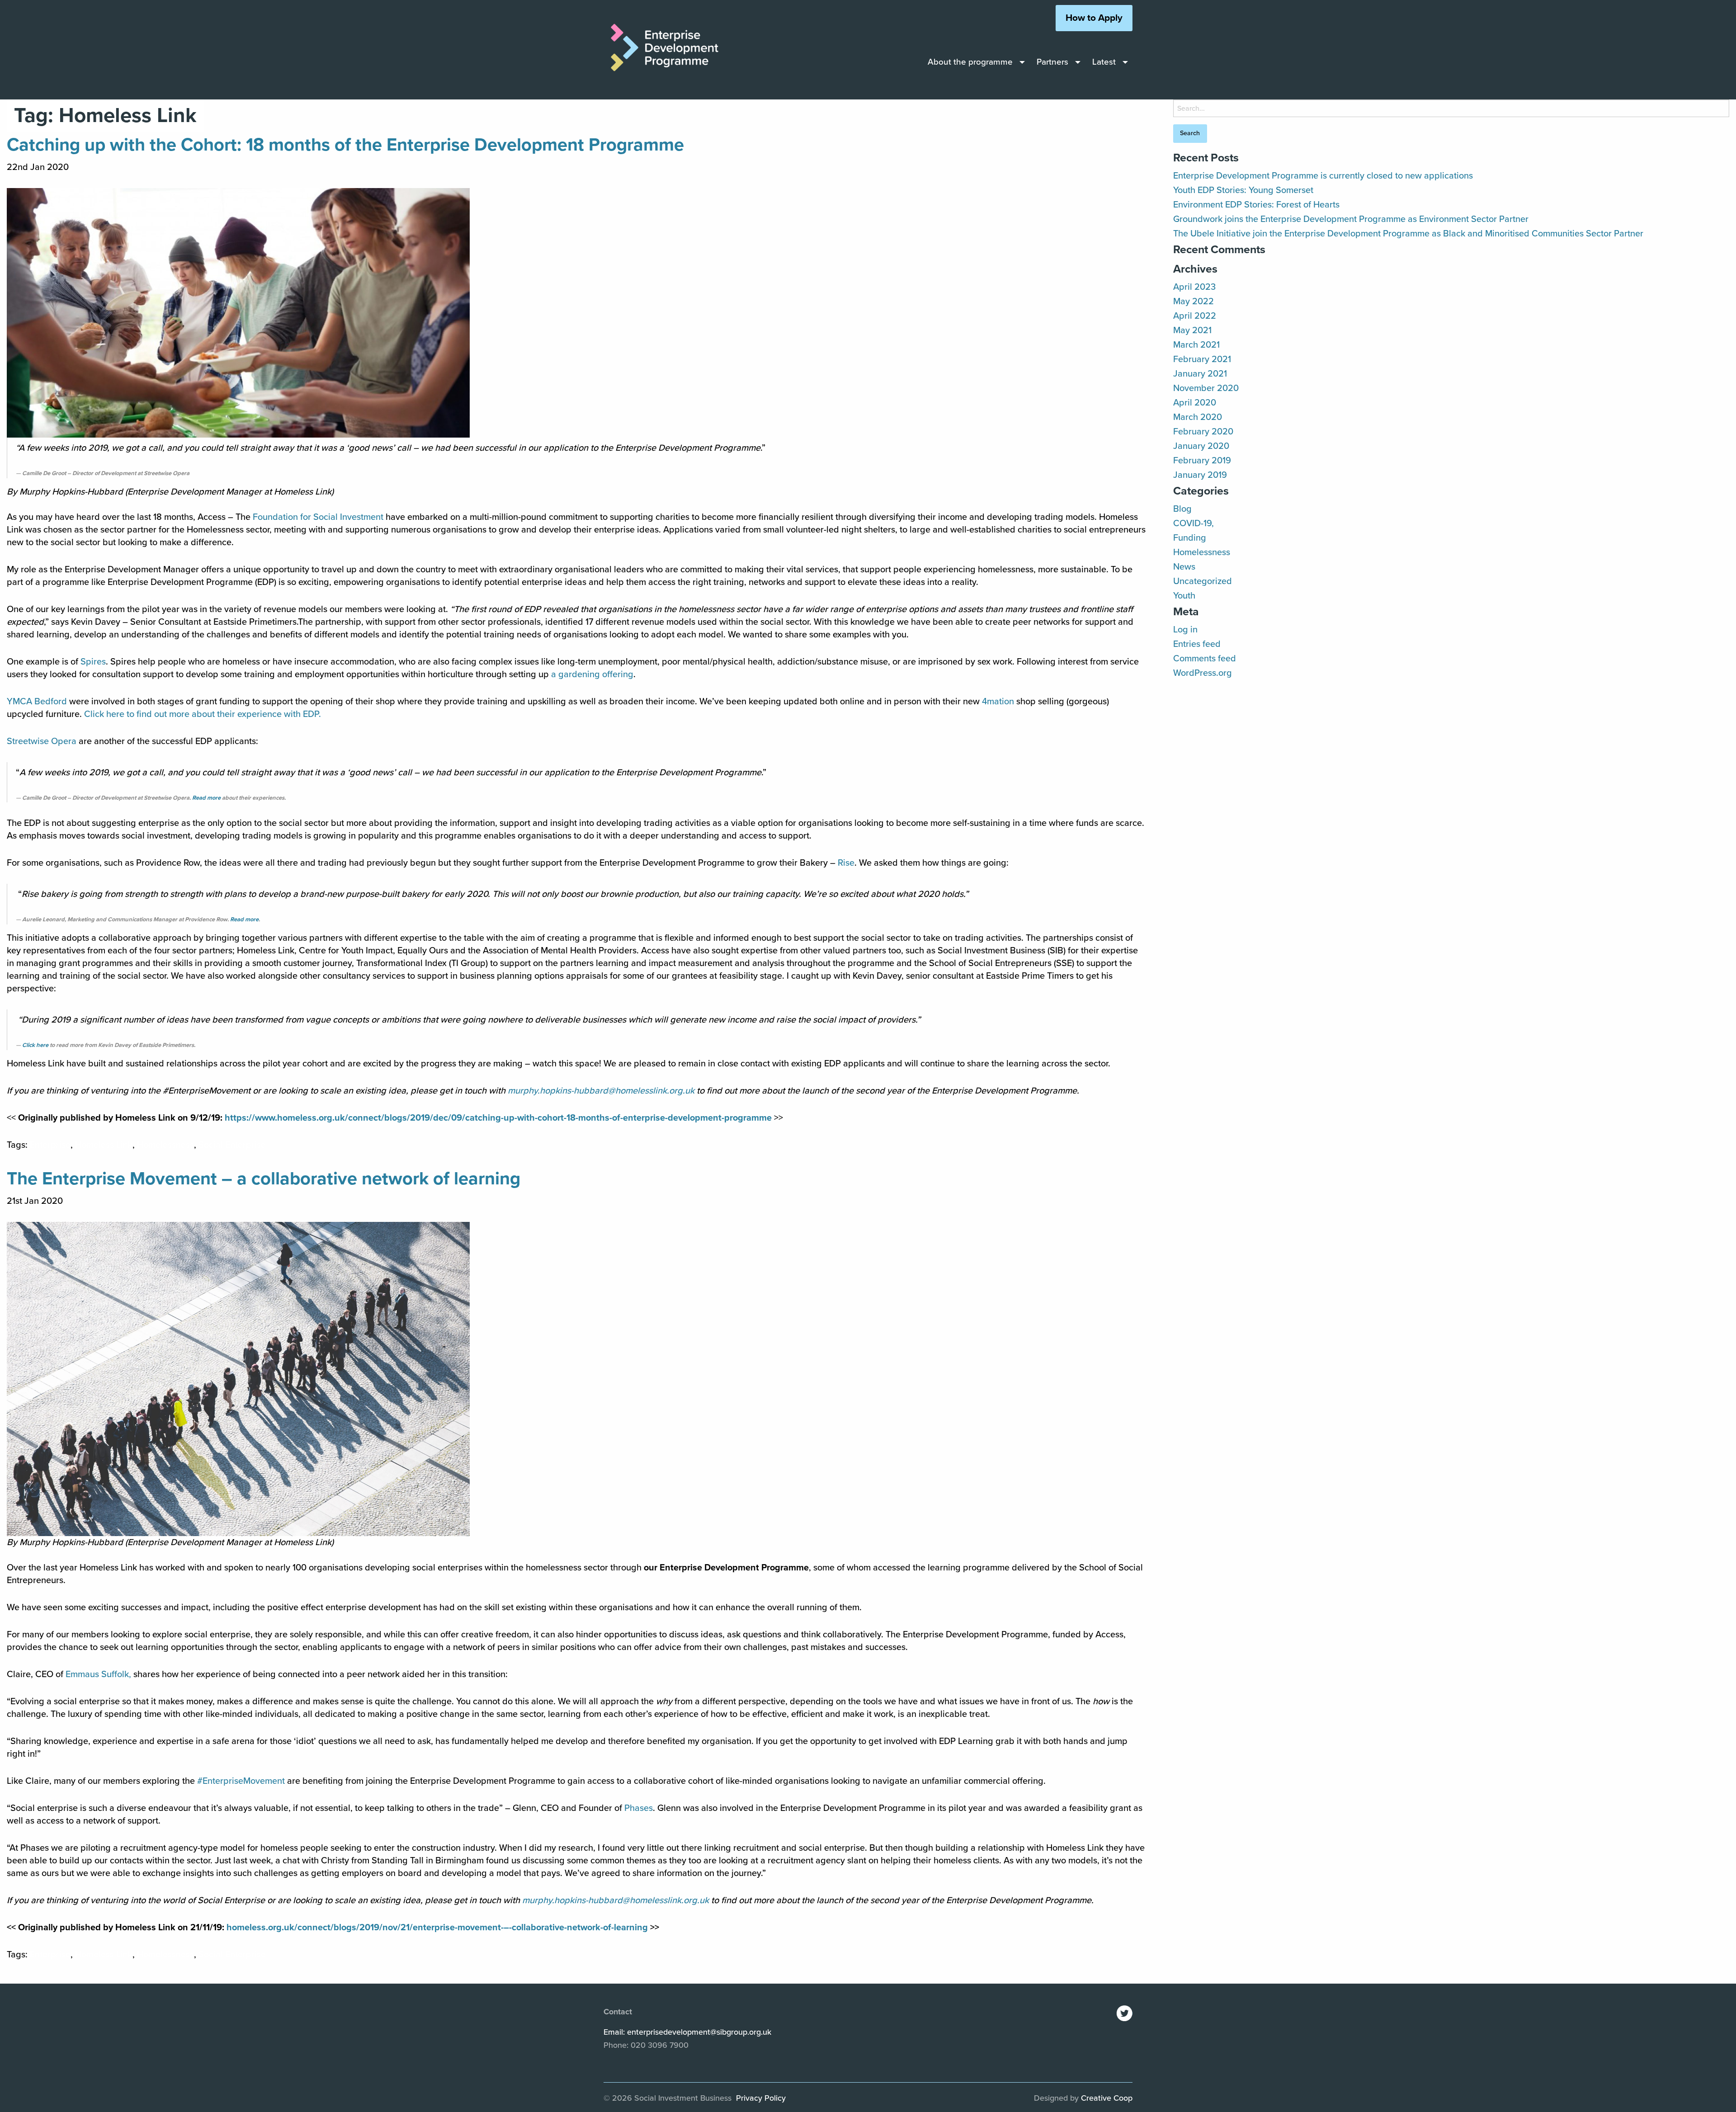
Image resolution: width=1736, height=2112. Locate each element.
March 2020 (1198, 417)
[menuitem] (974, 62)
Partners (1052, 62)
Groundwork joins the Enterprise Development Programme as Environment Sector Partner (1351, 219)
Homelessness (165, 1145)
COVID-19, (1193, 523)
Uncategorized (1203, 581)
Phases (639, 1808)
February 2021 (1202, 359)
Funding (1190, 538)
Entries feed (1197, 644)
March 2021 (1196, 345)
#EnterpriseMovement (241, 1781)
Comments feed (1205, 659)
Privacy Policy (761, 2098)
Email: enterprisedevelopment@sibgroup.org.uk (687, 2032)
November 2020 (1206, 388)
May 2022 (1193, 302)
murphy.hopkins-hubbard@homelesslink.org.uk (601, 1091)
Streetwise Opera (42, 741)
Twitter (1125, 2013)
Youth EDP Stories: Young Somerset (1243, 190)
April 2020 (1195, 403)
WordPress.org (1203, 673)
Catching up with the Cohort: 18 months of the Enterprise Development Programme (345, 145)
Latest (1104, 62)
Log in (1185, 630)
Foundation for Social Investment (318, 517)
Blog (1182, 509)
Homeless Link (104, 1145)
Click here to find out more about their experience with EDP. (203, 714)
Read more (206, 798)
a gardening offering (592, 674)
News (1184, 567)
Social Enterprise (232, 1145)
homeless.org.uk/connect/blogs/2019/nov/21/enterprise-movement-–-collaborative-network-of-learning (437, 1928)
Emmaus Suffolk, (98, 1674)
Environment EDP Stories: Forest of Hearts (1256, 205)
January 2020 (1201, 446)
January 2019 (1200, 475)
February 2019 (1202, 461)
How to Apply (1094, 18)
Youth (1184, 596)
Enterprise (50, 1145)
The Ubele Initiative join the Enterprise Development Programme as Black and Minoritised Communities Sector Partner (1408, 234)
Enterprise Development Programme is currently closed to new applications (1323, 176)
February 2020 (1203, 432)
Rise (846, 863)
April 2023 (1194, 287)
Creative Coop (1107, 2098)
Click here (35, 1045)
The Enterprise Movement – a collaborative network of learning (264, 1179)
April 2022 (1195, 316)
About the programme (970, 62)
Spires (93, 662)
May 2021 (1192, 330)
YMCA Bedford (37, 702)
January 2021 (1200, 374)
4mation (998, 702)
